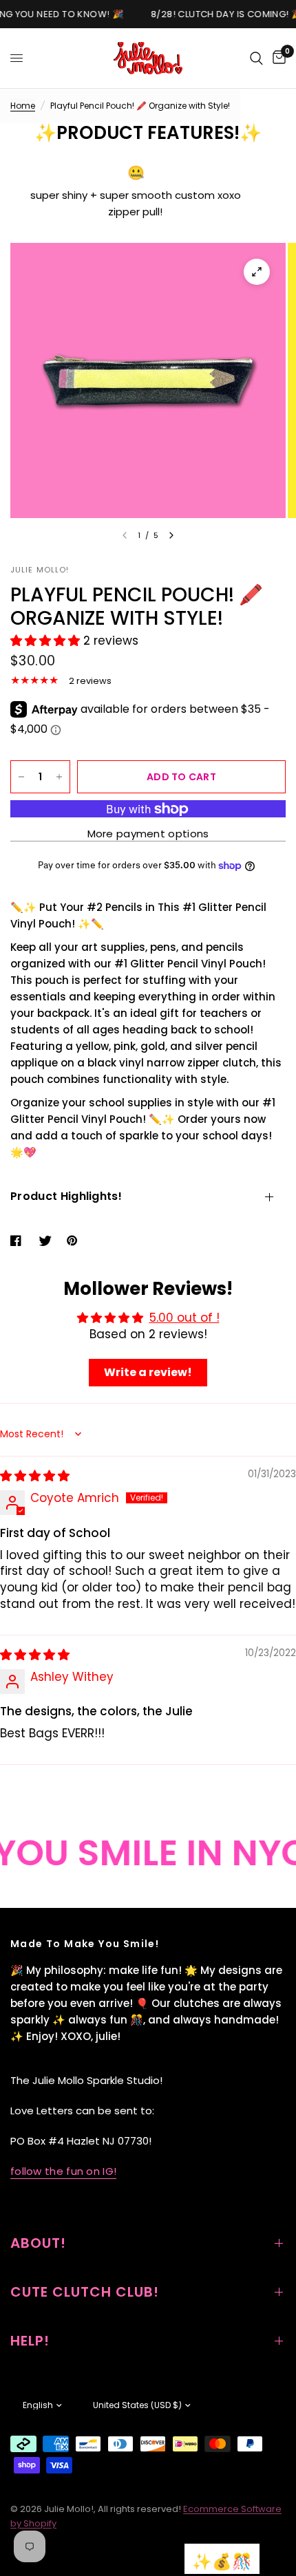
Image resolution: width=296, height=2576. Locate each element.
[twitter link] (47, 1241)
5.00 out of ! (184, 1318)
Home (23, 106)
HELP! (30, 2341)
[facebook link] (19, 1241)
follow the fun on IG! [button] (63, 2171)
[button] (47, 641)
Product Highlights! (66, 1196)
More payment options (148, 834)
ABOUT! (38, 2243)
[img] (35, 1476)
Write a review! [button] (148, 1372)
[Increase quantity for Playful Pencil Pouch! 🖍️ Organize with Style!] (59, 777)
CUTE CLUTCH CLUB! (85, 2292)
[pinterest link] (75, 1241)
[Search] (256, 58)
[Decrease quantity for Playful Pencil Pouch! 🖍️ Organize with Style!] (21, 777)
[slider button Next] (171, 535)
